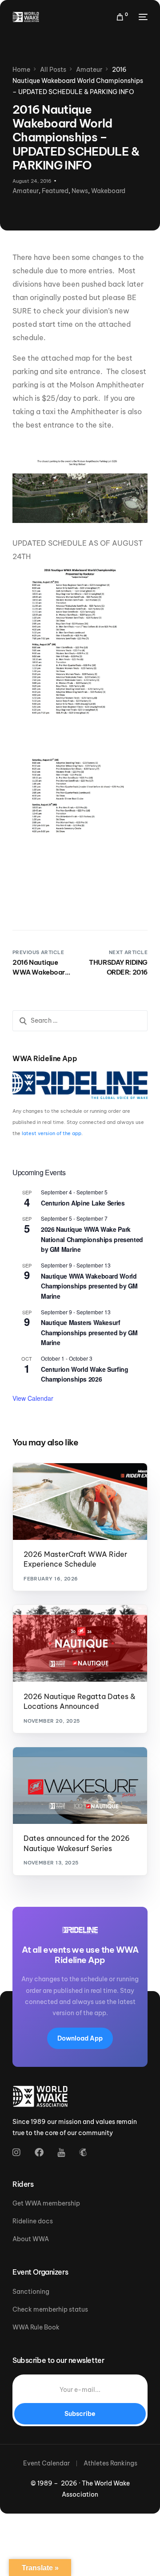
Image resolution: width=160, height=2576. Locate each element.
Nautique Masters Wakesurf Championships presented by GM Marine (89, 1332)
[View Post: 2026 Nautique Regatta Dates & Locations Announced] (80, 1643)
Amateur (26, 191)
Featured (55, 191)
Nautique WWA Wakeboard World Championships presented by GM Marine (89, 1286)
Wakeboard (108, 191)
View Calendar (33, 1398)
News (80, 191)
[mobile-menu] (142, 17)
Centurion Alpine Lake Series (83, 1203)
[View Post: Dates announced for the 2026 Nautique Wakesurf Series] (80, 1786)
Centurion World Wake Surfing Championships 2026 (84, 1374)
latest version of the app (52, 1133)
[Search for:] (80, 1021)
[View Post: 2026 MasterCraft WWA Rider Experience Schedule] (80, 1502)
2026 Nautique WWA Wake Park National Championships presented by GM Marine (92, 1239)
